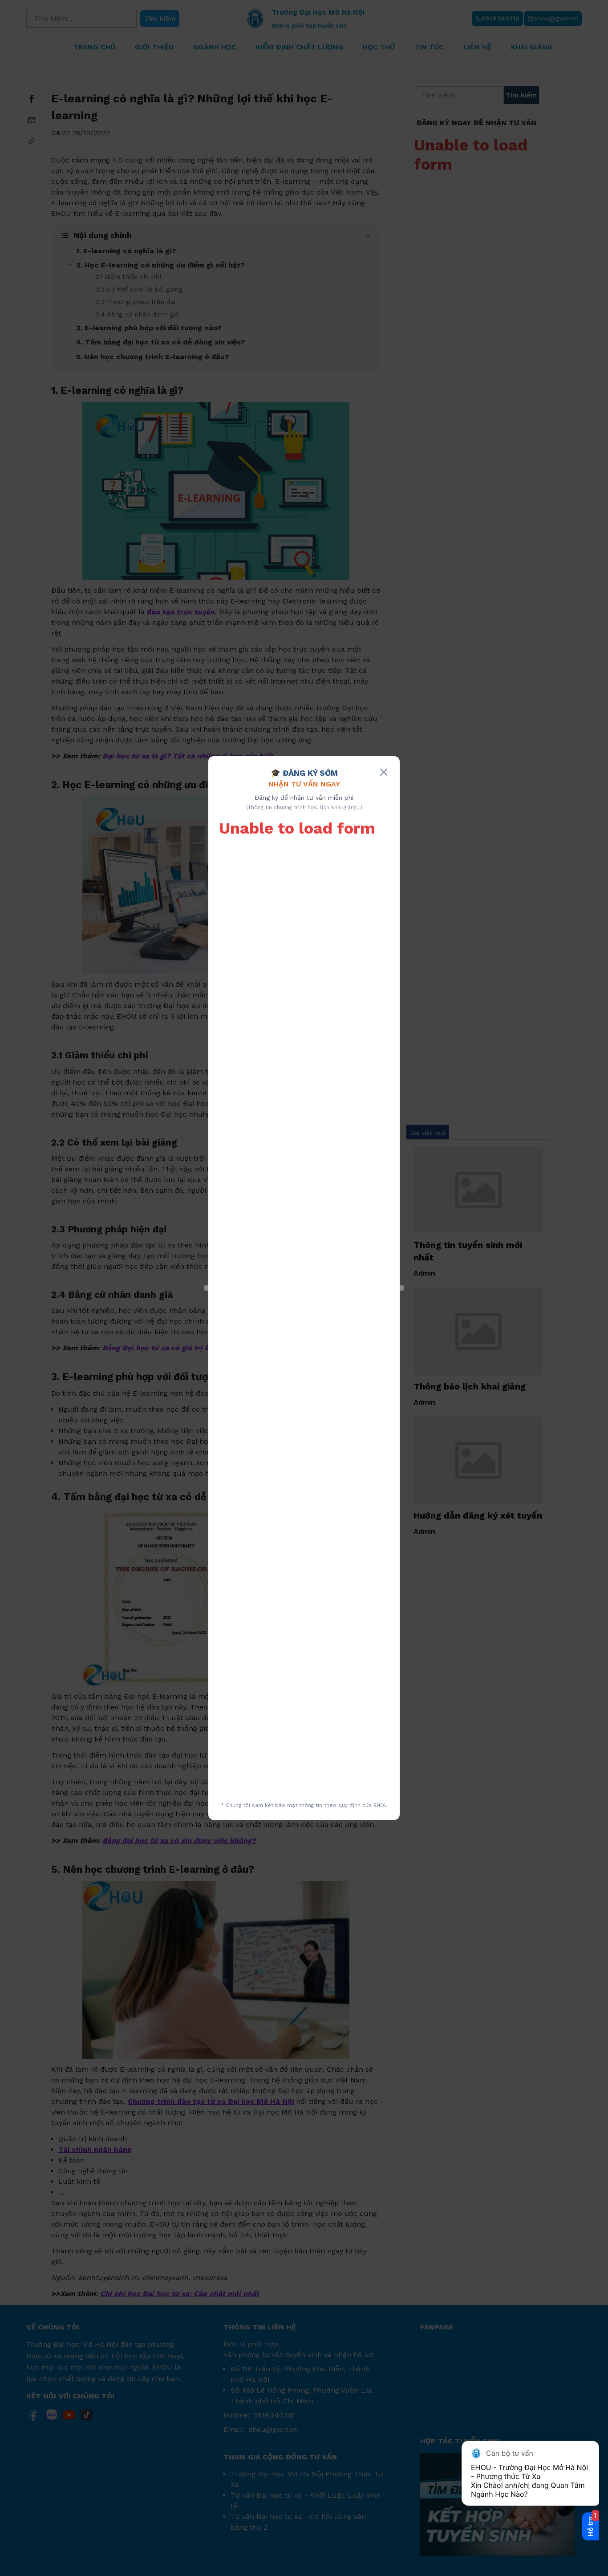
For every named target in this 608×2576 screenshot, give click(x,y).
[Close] (384, 772)
